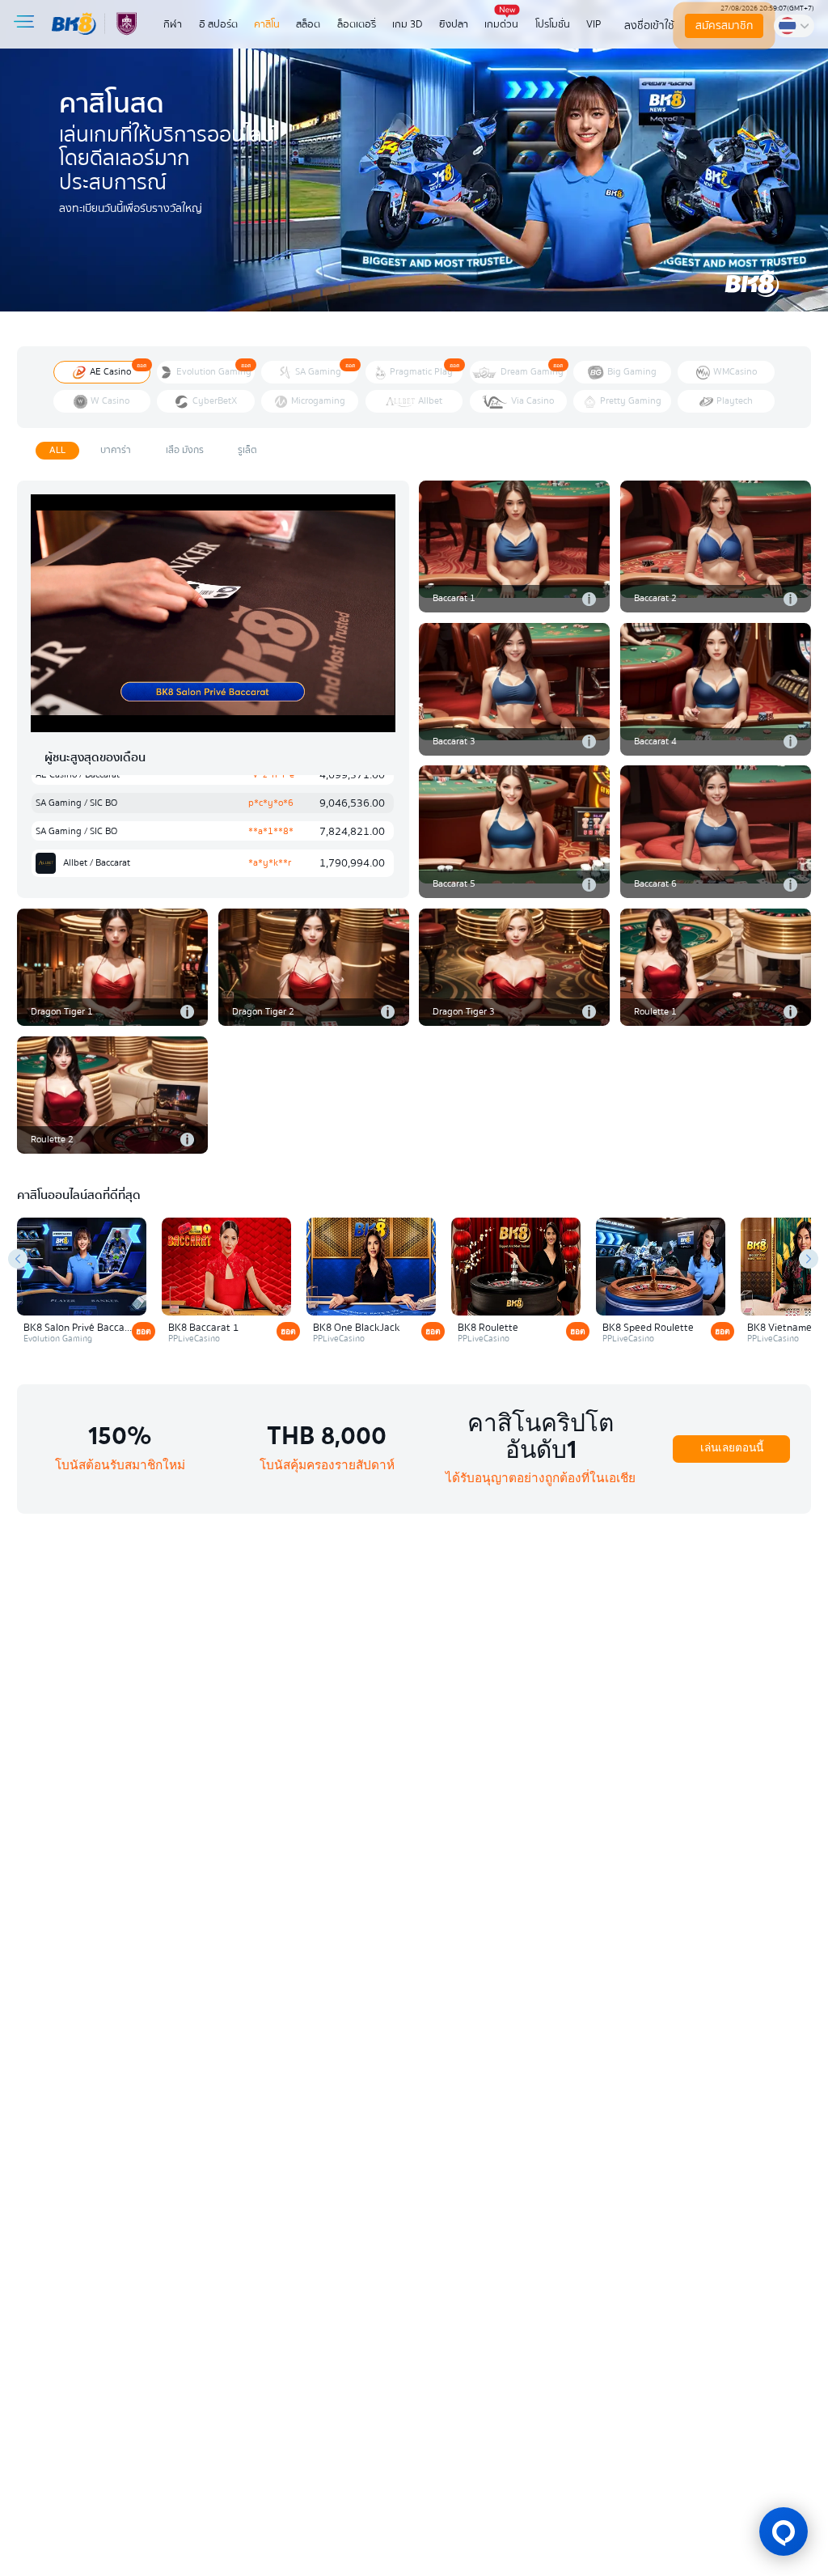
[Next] (809, 1259)
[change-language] (794, 25)
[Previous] (18, 1259)
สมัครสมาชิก (724, 25)
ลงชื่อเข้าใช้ (649, 25)
